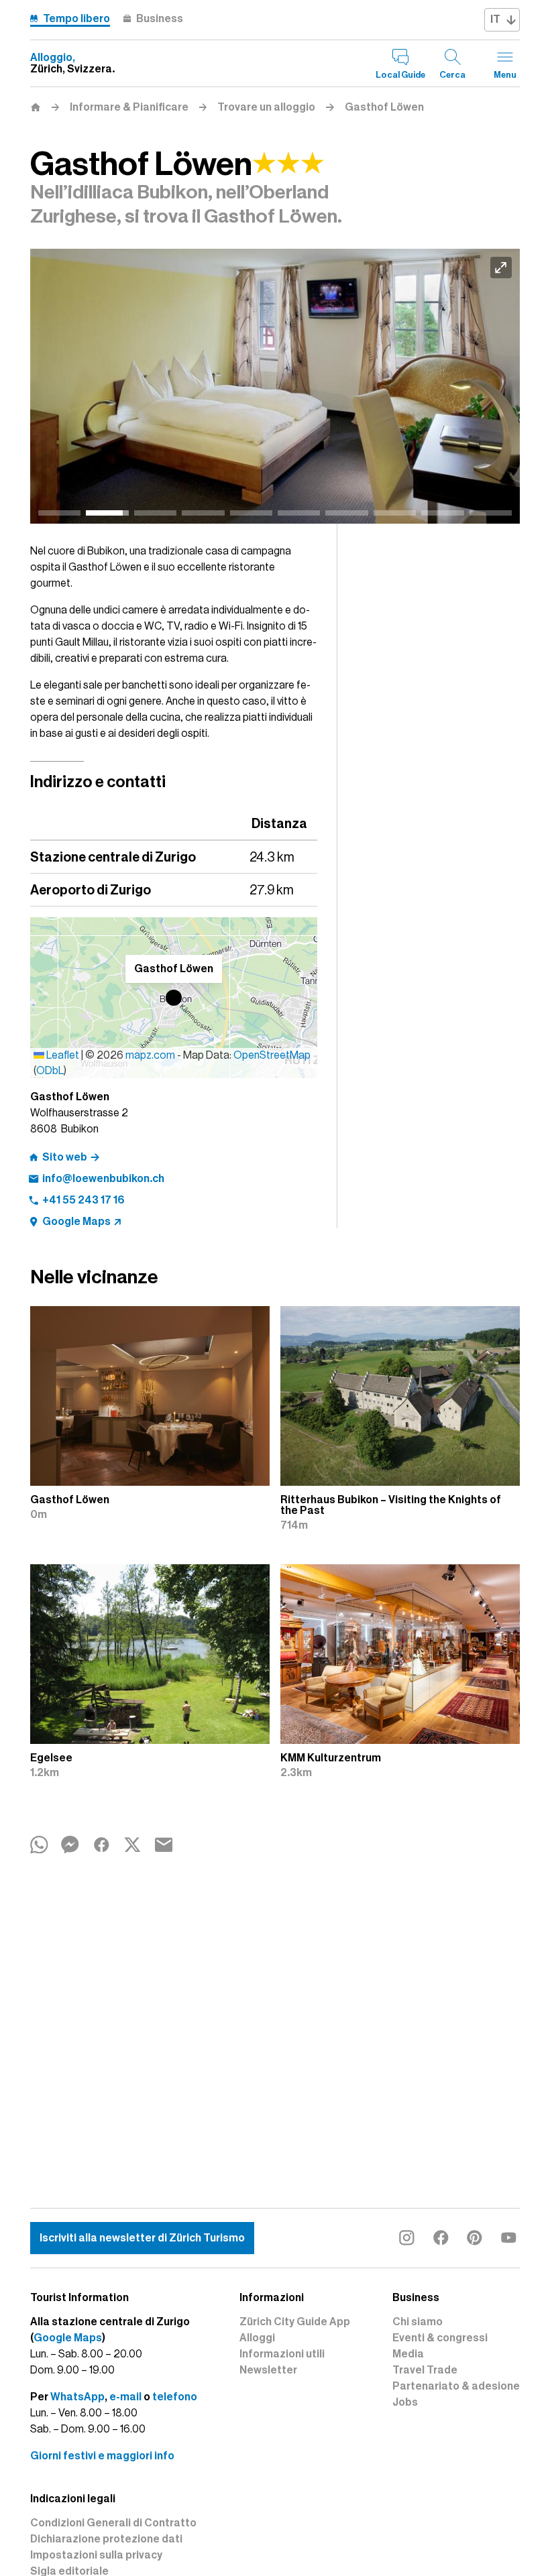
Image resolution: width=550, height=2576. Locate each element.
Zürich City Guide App (295, 2322)
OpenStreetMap (272, 1055)
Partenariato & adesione (456, 2386)
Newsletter (268, 2370)
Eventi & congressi (440, 2338)
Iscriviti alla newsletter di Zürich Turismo (142, 2238)
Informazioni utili (282, 2354)
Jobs (405, 2402)
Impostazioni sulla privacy (96, 2555)
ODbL (50, 1071)
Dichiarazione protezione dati (106, 2539)
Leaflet (62, 1055)
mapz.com (151, 1055)
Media (408, 2354)
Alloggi (257, 2338)
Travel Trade (425, 2370)
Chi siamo (418, 2322)
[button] (174, 998)
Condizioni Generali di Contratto (113, 2523)
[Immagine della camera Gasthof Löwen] (277, 387)
